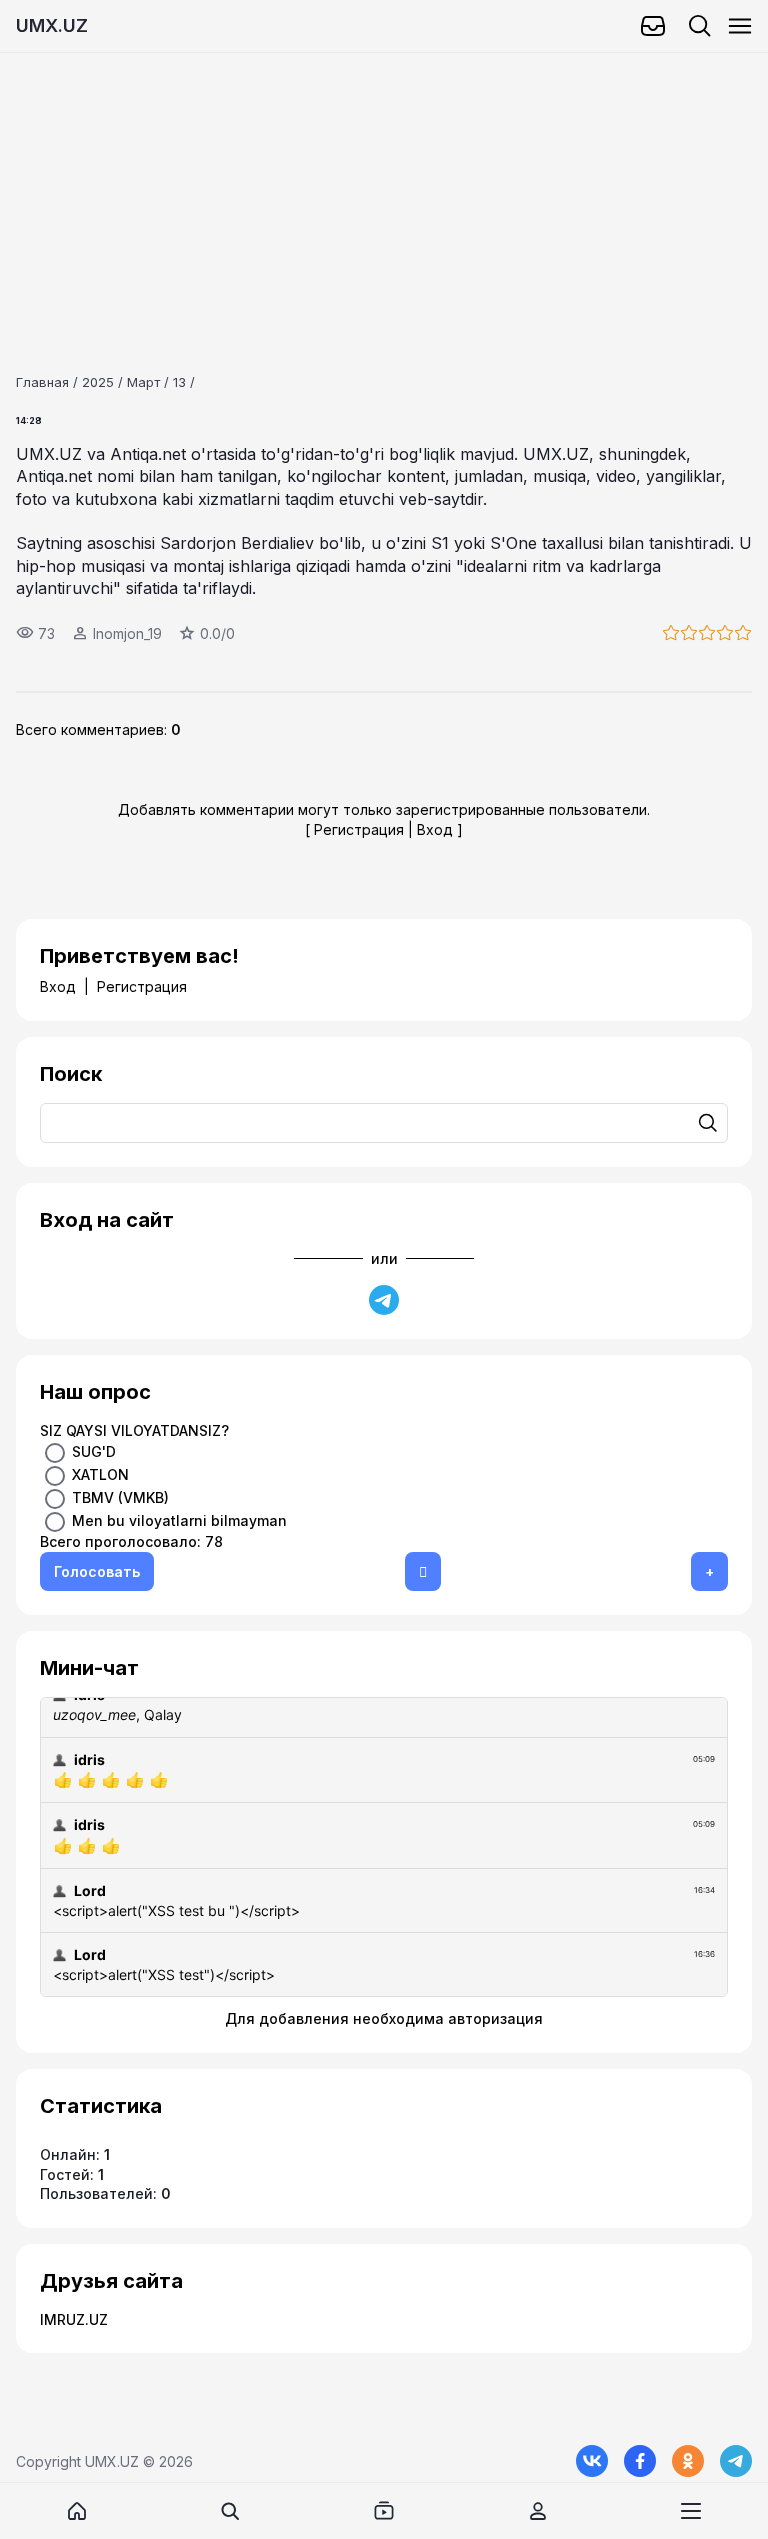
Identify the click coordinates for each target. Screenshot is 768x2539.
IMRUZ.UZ (74, 2319)
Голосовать (97, 1571)
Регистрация (359, 829)
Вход (435, 829)
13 (179, 382)
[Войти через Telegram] (384, 1300)
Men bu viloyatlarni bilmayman (179, 1520)
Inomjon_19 (127, 633)
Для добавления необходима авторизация (384, 2018)
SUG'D (94, 1451)
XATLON (100, 1474)
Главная (42, 382)
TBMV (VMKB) (120, 1497)
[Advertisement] (384, 193)
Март (143, 382)
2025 (98, 382)
